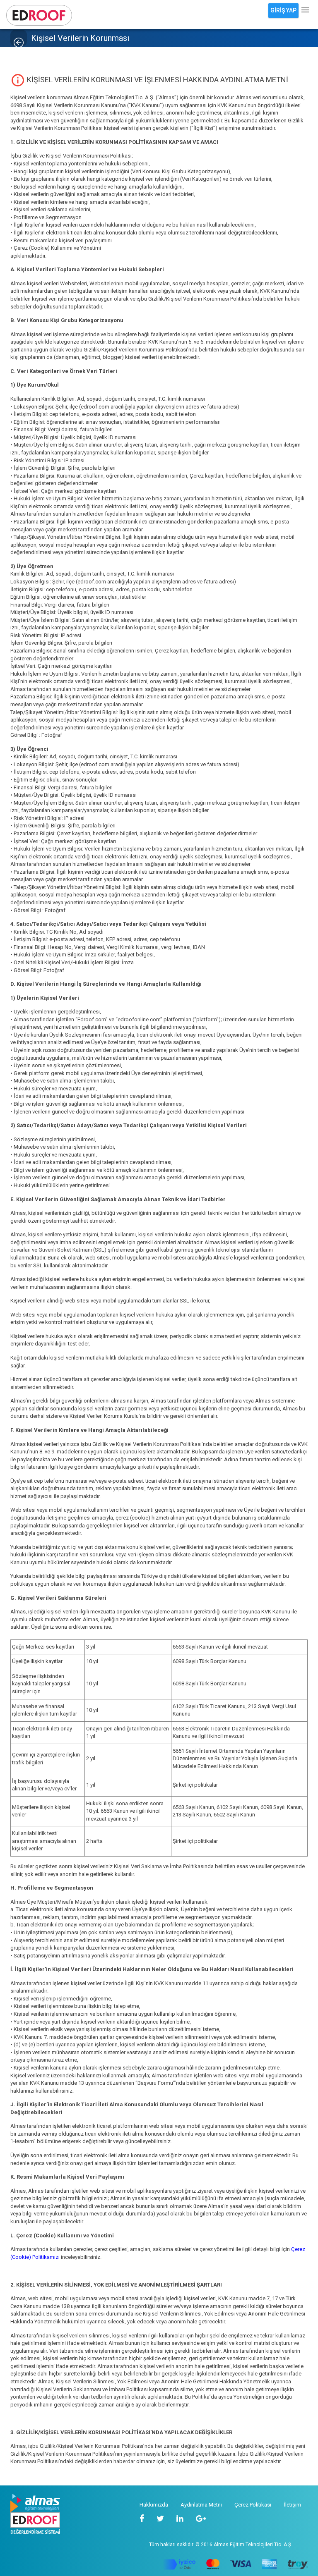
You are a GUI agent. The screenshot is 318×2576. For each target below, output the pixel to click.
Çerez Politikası (253, 2505)
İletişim (292, 2505)
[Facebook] (142, 2519)
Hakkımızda (154, 2505)
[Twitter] (160, 2519)
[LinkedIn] (180, 2519)
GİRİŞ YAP (283, 10)
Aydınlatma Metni (201, 2505)
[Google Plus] (201, 2519)
